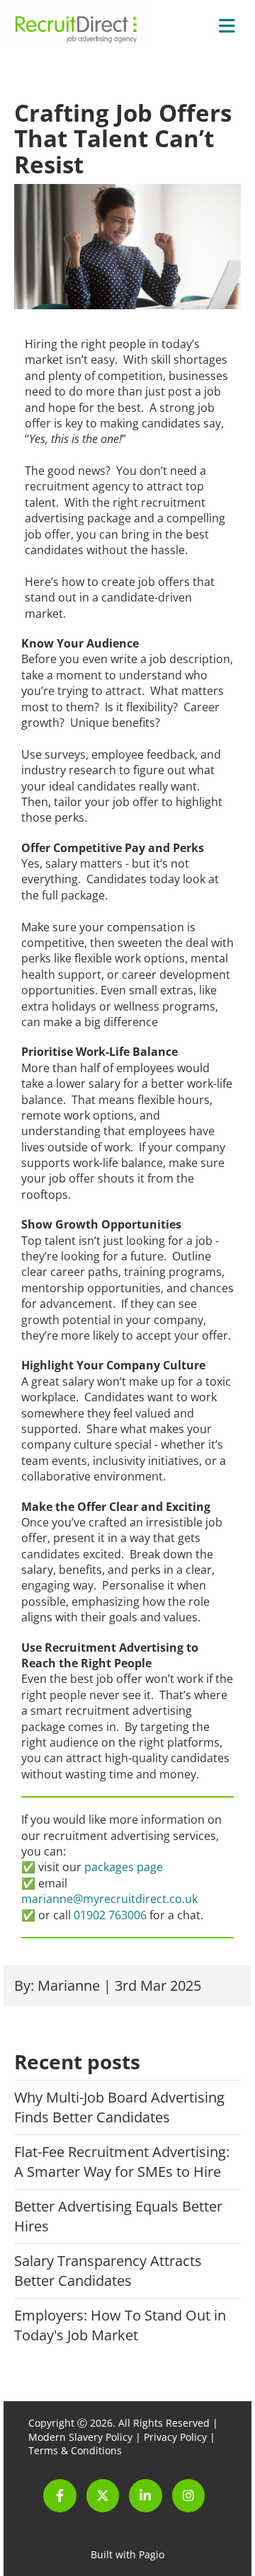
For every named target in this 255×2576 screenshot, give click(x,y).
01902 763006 (110, 1915)
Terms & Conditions (75, 2450)
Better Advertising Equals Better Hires (118, 2216)
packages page (124, 1867)
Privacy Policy (175, 2437)
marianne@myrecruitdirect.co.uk (109, 1899)
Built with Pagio (127, 2554)
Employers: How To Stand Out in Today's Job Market (120, 2325)
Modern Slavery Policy (80, 2437)
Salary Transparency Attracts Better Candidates (108, 2271)
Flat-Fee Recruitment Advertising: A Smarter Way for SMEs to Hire (122, 2162)
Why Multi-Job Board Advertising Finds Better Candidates (119, 2107)
